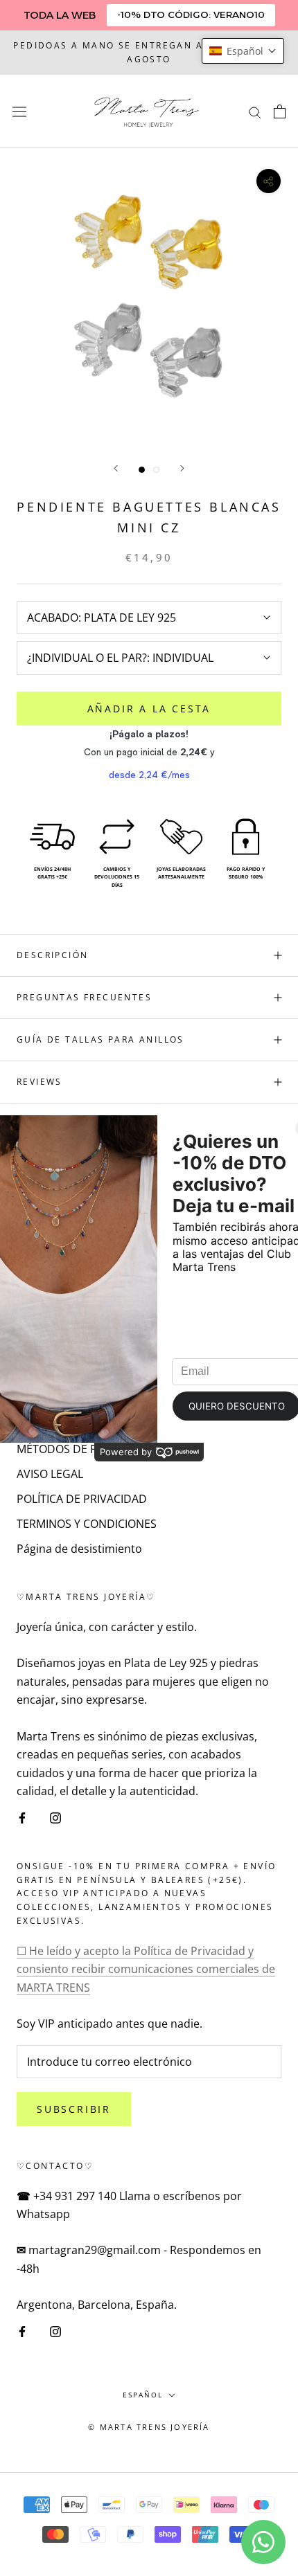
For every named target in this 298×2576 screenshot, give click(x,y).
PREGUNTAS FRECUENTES (84, 997)
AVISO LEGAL (50, 1474)
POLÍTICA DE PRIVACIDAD (82, 1499)
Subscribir (74, 2109)
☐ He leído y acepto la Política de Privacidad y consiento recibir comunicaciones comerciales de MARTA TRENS (146, 1969)
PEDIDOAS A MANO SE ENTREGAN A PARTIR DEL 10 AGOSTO (149, 52)
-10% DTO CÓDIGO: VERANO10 (191, 15)
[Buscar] (255, 111)
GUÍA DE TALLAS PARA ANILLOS (100, 1039)
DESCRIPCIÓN (52, 955)
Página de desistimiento (79, 1549)
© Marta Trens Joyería (149, 2427)
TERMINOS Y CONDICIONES (87, 1524)
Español (143, 2395)
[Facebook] (22, 1817)
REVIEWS (40, 1082)
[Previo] (116, 468)
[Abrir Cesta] (280, 111)
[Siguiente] (182, 468)
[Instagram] (55, 1817)
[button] (243, 51)
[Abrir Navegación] (19, 111)
